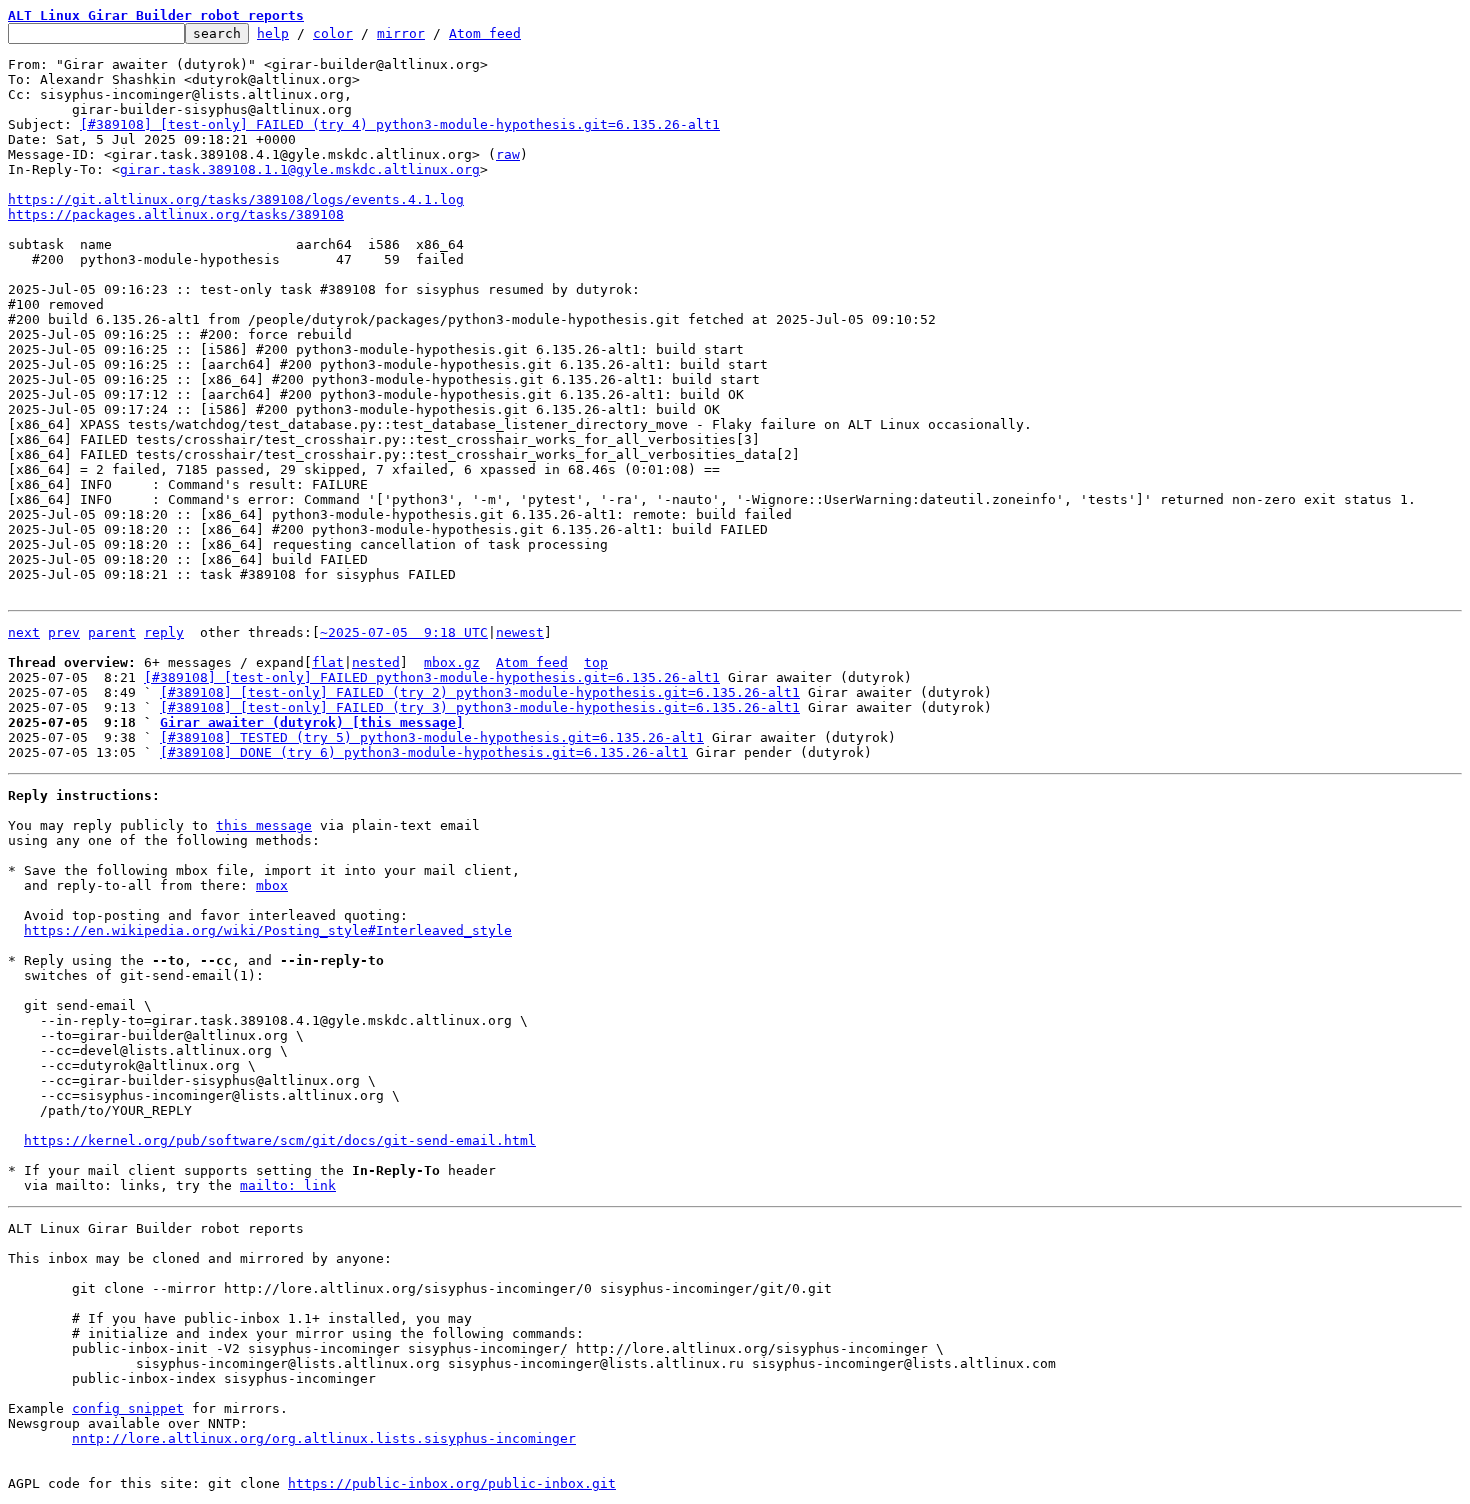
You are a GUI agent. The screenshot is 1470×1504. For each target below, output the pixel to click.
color (333, 33)
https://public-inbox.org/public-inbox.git (452, 1483)
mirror (401, 33)
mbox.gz (452, 662)
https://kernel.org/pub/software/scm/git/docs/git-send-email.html (280, 1140)
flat (328, 662)
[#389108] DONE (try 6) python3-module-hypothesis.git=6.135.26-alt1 (424, 752)
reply (164, 632)
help (273, 33)
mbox (272, 885)
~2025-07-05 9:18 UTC (404, 632)
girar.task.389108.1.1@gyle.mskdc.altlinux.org (300, 169)
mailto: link (288, 1185)
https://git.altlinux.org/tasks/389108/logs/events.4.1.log (236, 199)
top (596, 662)
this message (264, 825)
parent (112, 632)
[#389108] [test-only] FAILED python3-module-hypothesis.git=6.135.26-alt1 (432, 677)
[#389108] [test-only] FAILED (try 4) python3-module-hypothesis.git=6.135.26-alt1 (400, 124)
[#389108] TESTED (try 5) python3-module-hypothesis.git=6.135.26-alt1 (432, 737)
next (24, 632)
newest (520, 632)
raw (508, 154)
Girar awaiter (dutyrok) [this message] (312, 722)
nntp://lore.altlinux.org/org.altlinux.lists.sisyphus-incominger (324, 1438)
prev (64, 632)
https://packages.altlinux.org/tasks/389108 (176, 214)
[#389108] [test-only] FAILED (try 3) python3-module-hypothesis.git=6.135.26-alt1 (480, 707)
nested (376, 662)
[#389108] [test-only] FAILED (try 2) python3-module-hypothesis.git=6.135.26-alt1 (480, 692)
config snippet (128, 1408)
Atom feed (485, 33)
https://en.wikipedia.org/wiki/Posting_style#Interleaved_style (268, 930)
